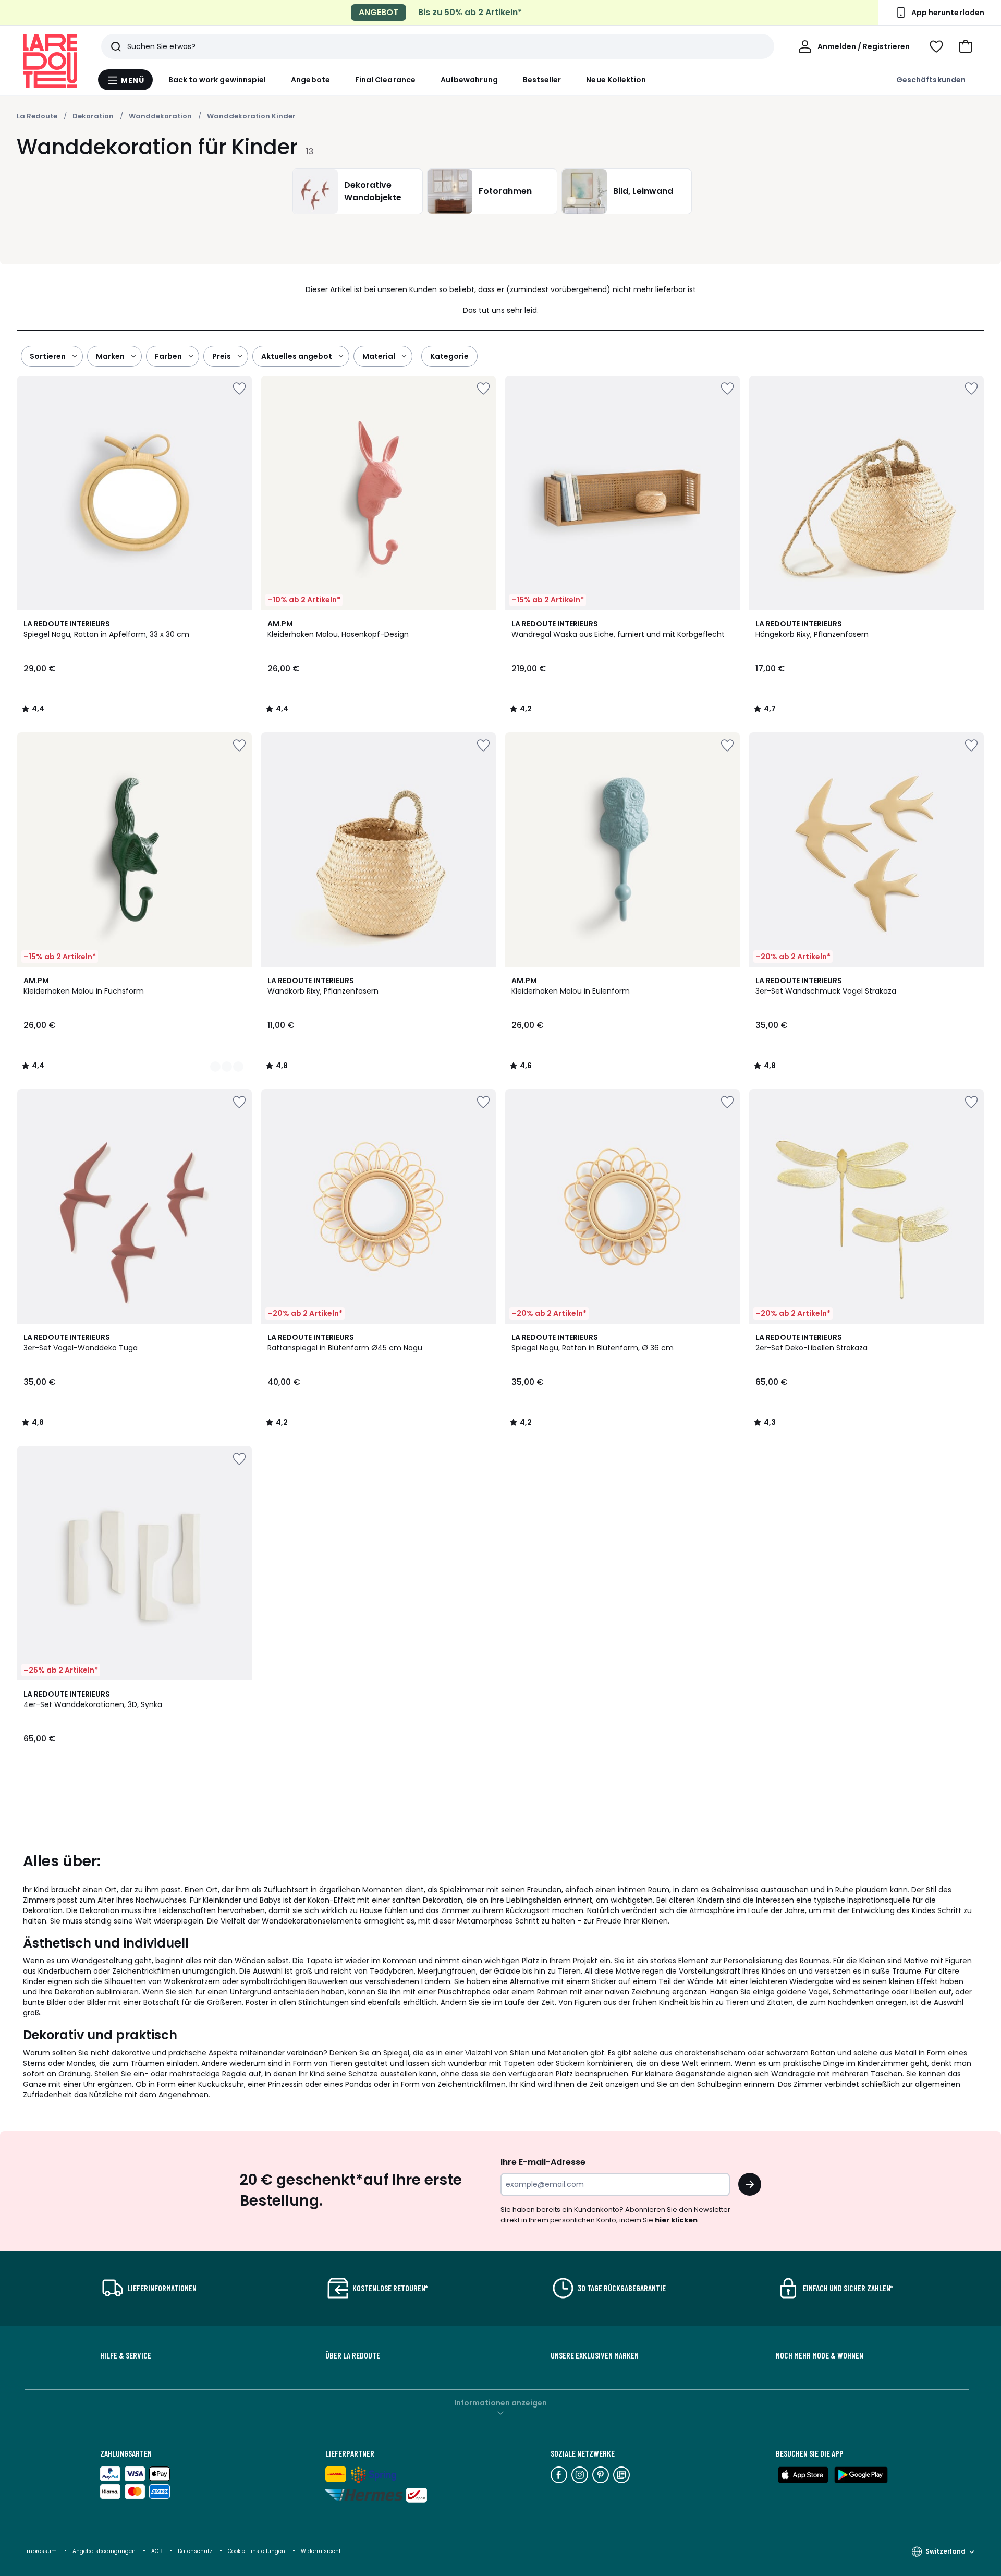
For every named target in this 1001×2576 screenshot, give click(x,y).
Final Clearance (385, 80)
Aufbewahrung (469, 80)
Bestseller (542, 80)
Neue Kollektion (616, 80)
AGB (157, 2551)
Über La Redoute (353, 2355)
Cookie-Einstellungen (257, 2551)
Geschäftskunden (931, 80)
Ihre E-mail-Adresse (543, 2162)
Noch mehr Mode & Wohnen (820, 2355)
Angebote (310, 80)
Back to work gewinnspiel (217, 80)
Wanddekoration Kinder (251, 116)
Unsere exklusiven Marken (595, 2355)
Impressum (41, 2551)
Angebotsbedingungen (104, 2551)
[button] (966, 46)
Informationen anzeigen (500, 2403)
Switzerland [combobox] (945, 2551)
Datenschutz (196, 2551)
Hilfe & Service (126, 2355)
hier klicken (676, 2220)
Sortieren (48, 356)
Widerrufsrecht (321, 2551)
